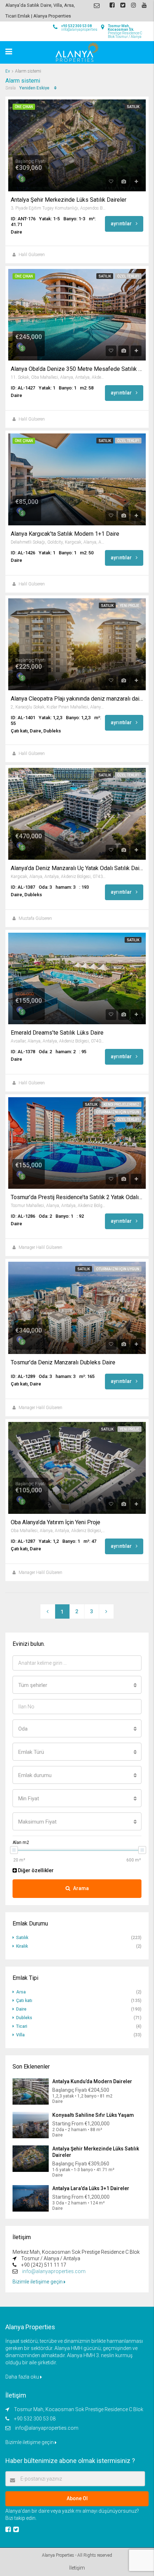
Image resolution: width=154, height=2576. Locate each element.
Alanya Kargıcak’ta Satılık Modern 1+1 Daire (65, 534)
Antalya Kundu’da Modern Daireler (92, 2081)
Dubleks (24, 2018)
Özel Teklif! (128, 276)
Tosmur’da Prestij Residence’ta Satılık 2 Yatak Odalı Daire (77, 1197)
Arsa (21, 1992)
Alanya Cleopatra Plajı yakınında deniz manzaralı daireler (77, 699)
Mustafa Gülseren (35, 918)
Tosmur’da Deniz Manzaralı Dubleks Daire (63, 1363)
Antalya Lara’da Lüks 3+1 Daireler (91, 2188)
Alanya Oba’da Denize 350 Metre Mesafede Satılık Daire (77, 369)
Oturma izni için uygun (118, 1112)
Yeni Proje (129, 606)
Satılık (133, 107)
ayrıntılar (122, 224)
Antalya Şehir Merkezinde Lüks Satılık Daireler (69, 200)
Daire (21, 2009)
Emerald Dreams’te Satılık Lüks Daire (57, 1033)
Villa (20, 2035)
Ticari (22, 2026)
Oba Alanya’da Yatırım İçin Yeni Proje (56, 1522)
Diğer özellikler (35, 1870)
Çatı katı (24, 2001)
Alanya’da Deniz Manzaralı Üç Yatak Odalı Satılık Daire (77, 868)
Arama (81, 1888)
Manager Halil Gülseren (40, 1247)
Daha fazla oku (23, 2377)
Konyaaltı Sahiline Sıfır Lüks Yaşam (93, 2115)
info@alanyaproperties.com (54, 2271)
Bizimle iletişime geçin (38, 2282)
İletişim (77, 2568)
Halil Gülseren (32, 255)
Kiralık (22, 1946)
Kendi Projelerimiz (121, 1105)
